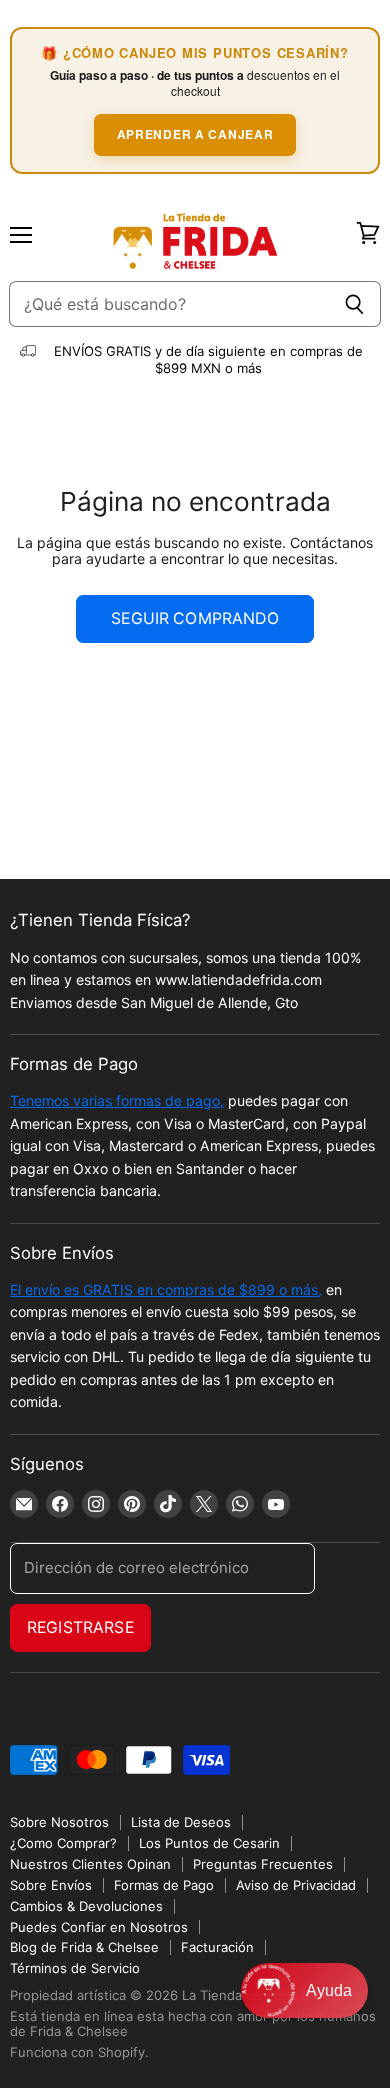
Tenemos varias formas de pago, (117, 1100)
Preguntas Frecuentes (263, 1864)
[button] (304, 1990)
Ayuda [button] (329, 1990)
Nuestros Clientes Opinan (90, 1864)
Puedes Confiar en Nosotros (99, 1927)
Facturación (217, 1947)
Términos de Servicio (75, 1968)
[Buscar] (354, 304)
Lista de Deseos (181, 1822)
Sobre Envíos (51, 1885)
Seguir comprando (195, 618)
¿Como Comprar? (63, 1843)
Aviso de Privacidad (296, 1885)
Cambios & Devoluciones (86, 1906)
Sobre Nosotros (59, 1822)
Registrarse (80, 1627)
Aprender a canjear (195, 134)
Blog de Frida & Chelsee (84, 1947)
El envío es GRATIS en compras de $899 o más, (166, 1289)
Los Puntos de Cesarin (209, 1843)
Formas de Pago (164, 1885)
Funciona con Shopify (77, 2052)
